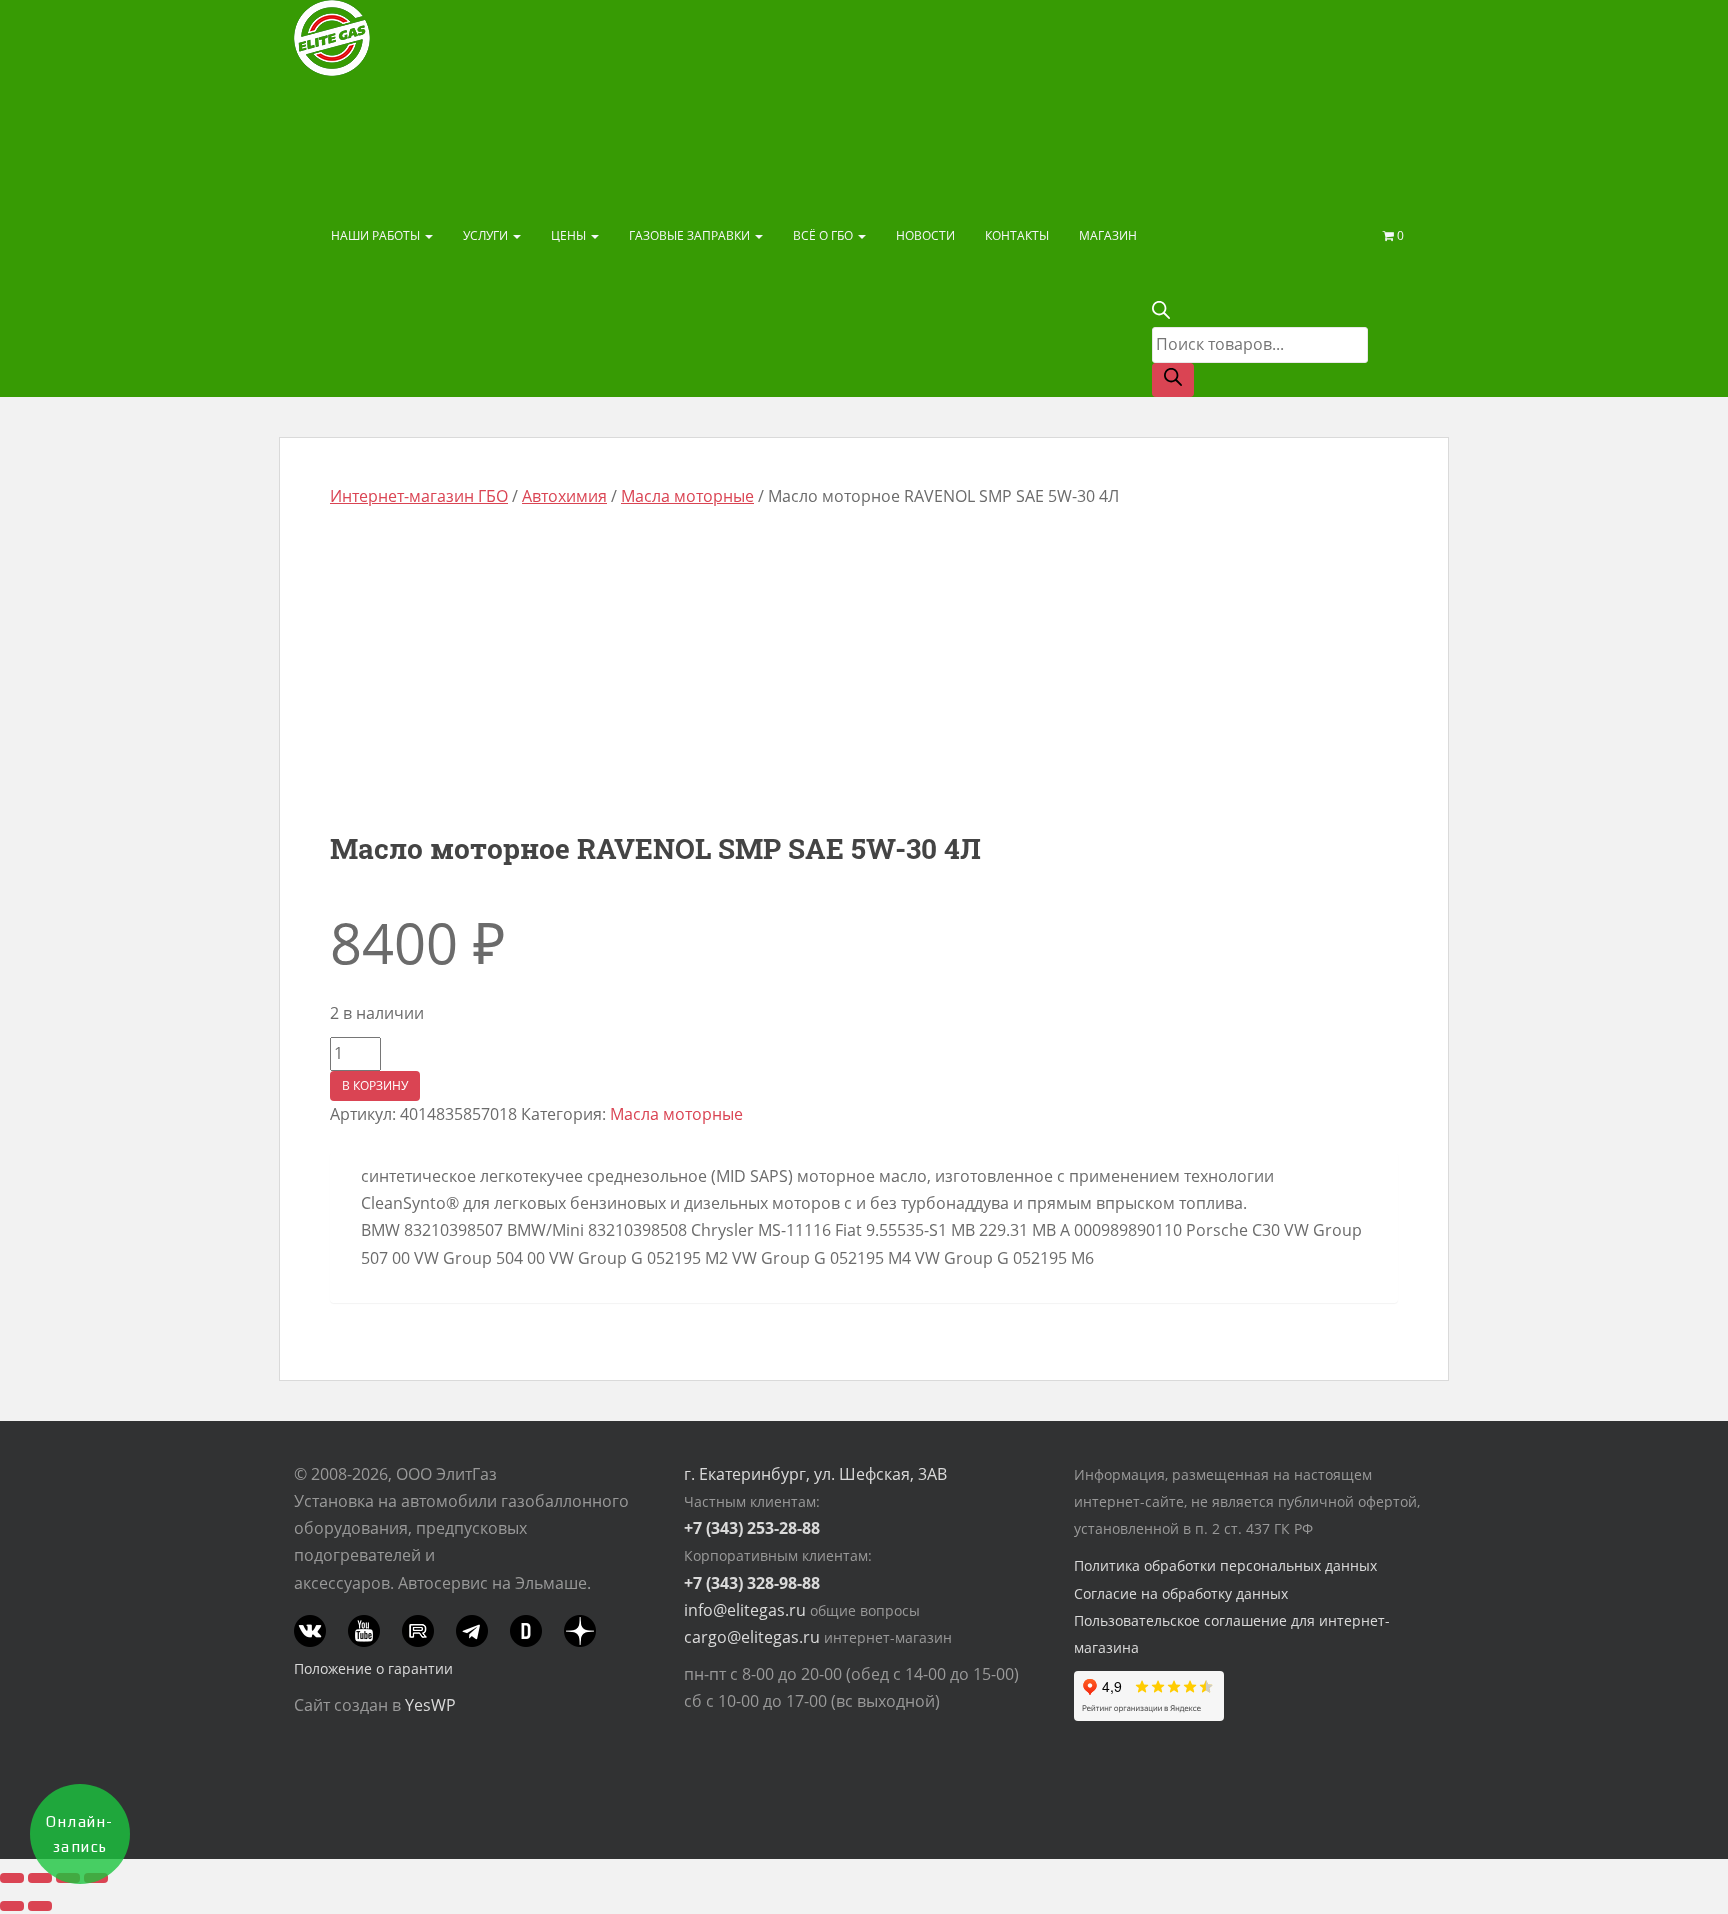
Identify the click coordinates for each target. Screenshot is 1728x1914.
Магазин (1108, 235)
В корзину (375, 1085)
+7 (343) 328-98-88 (752, 1583)
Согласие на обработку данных (1181, 1593)
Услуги (487, 235)
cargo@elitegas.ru (752, 1637)
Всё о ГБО (824, 235)
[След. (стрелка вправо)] (40, 1906)
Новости (925, 235)
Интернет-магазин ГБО (419, 496)
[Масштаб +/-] (12, 1878)
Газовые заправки (691, 235)
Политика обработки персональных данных (1225, 1565)
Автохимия (564, 496)
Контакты (1017, 235)
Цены (570, 235)
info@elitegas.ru (745, 1610)
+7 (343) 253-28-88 (752, 1528)
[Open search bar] (1161, 313)
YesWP (430, 1705)
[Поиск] (1173, 380)
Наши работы (377, 235)
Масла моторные (687, 496)
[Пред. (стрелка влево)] (12, 1906)
